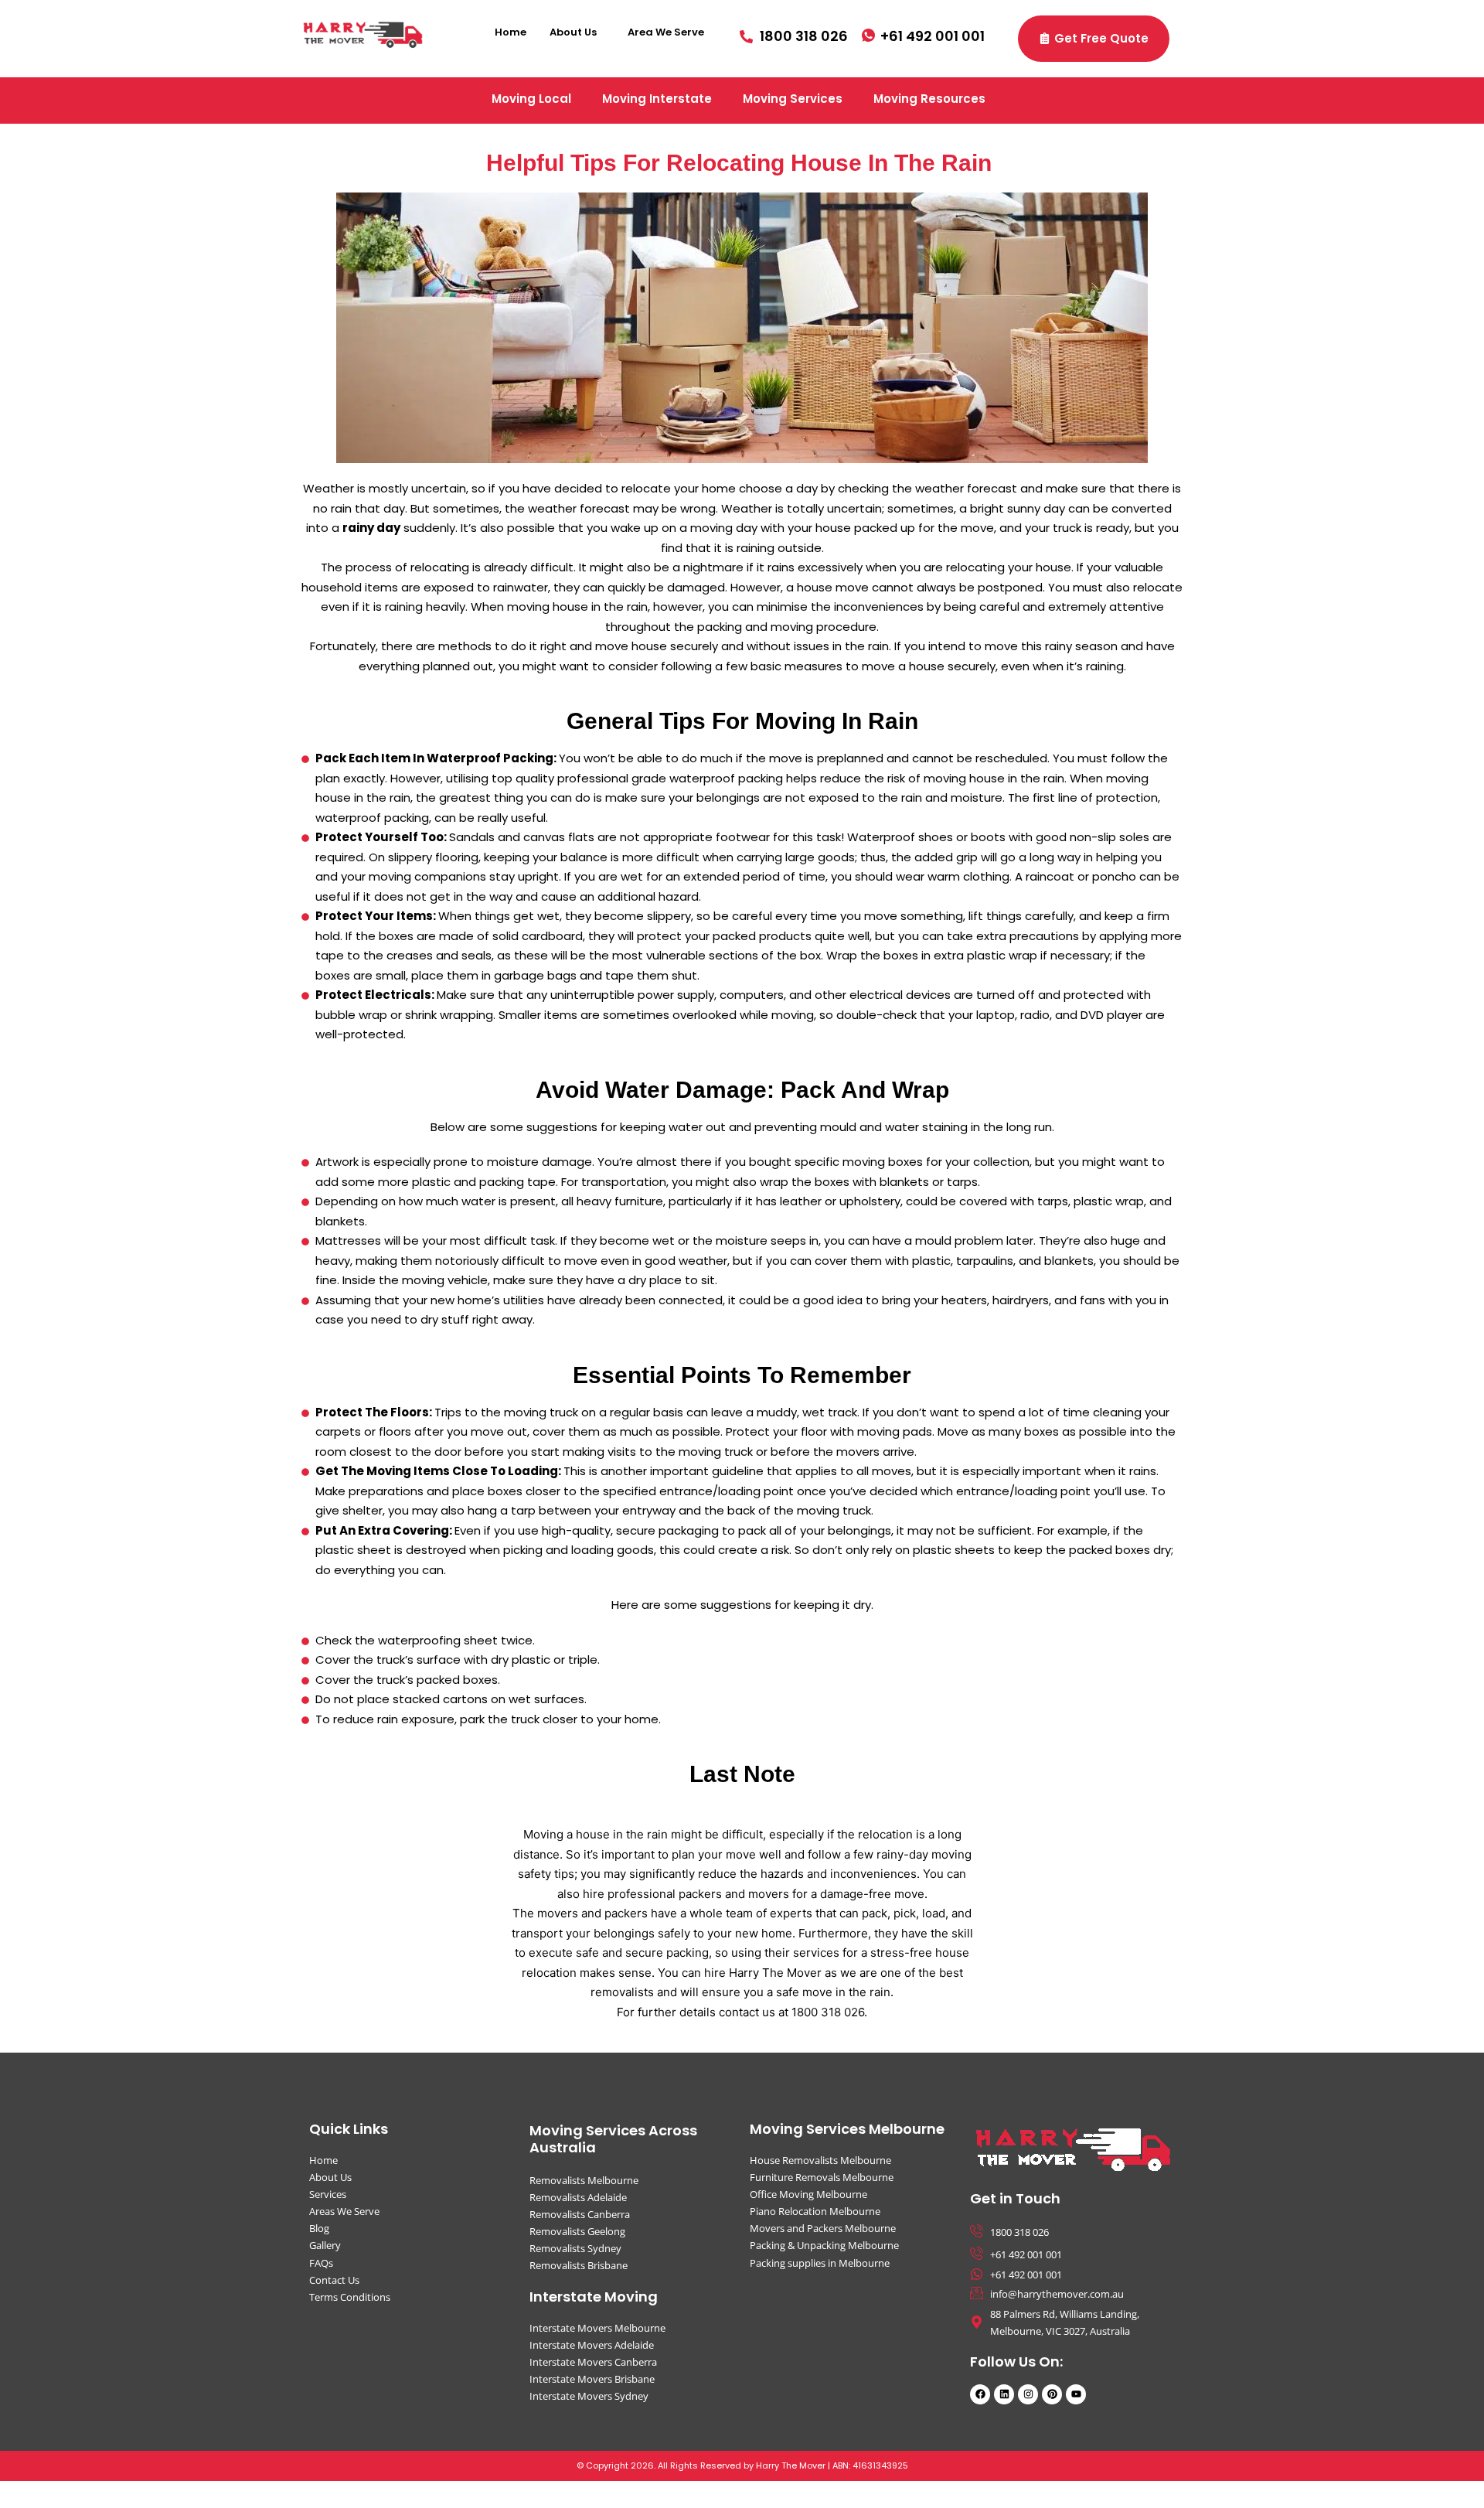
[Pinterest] (1052, 2394)
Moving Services (793, 99)
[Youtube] (1076, 2394)
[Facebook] (980, 2394)
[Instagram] (1028, 2394)
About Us (573, 32)
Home (511, 32)
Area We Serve (666, 32)
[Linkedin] (1004, 2394)
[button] (577, 32)
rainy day (371, 528)
